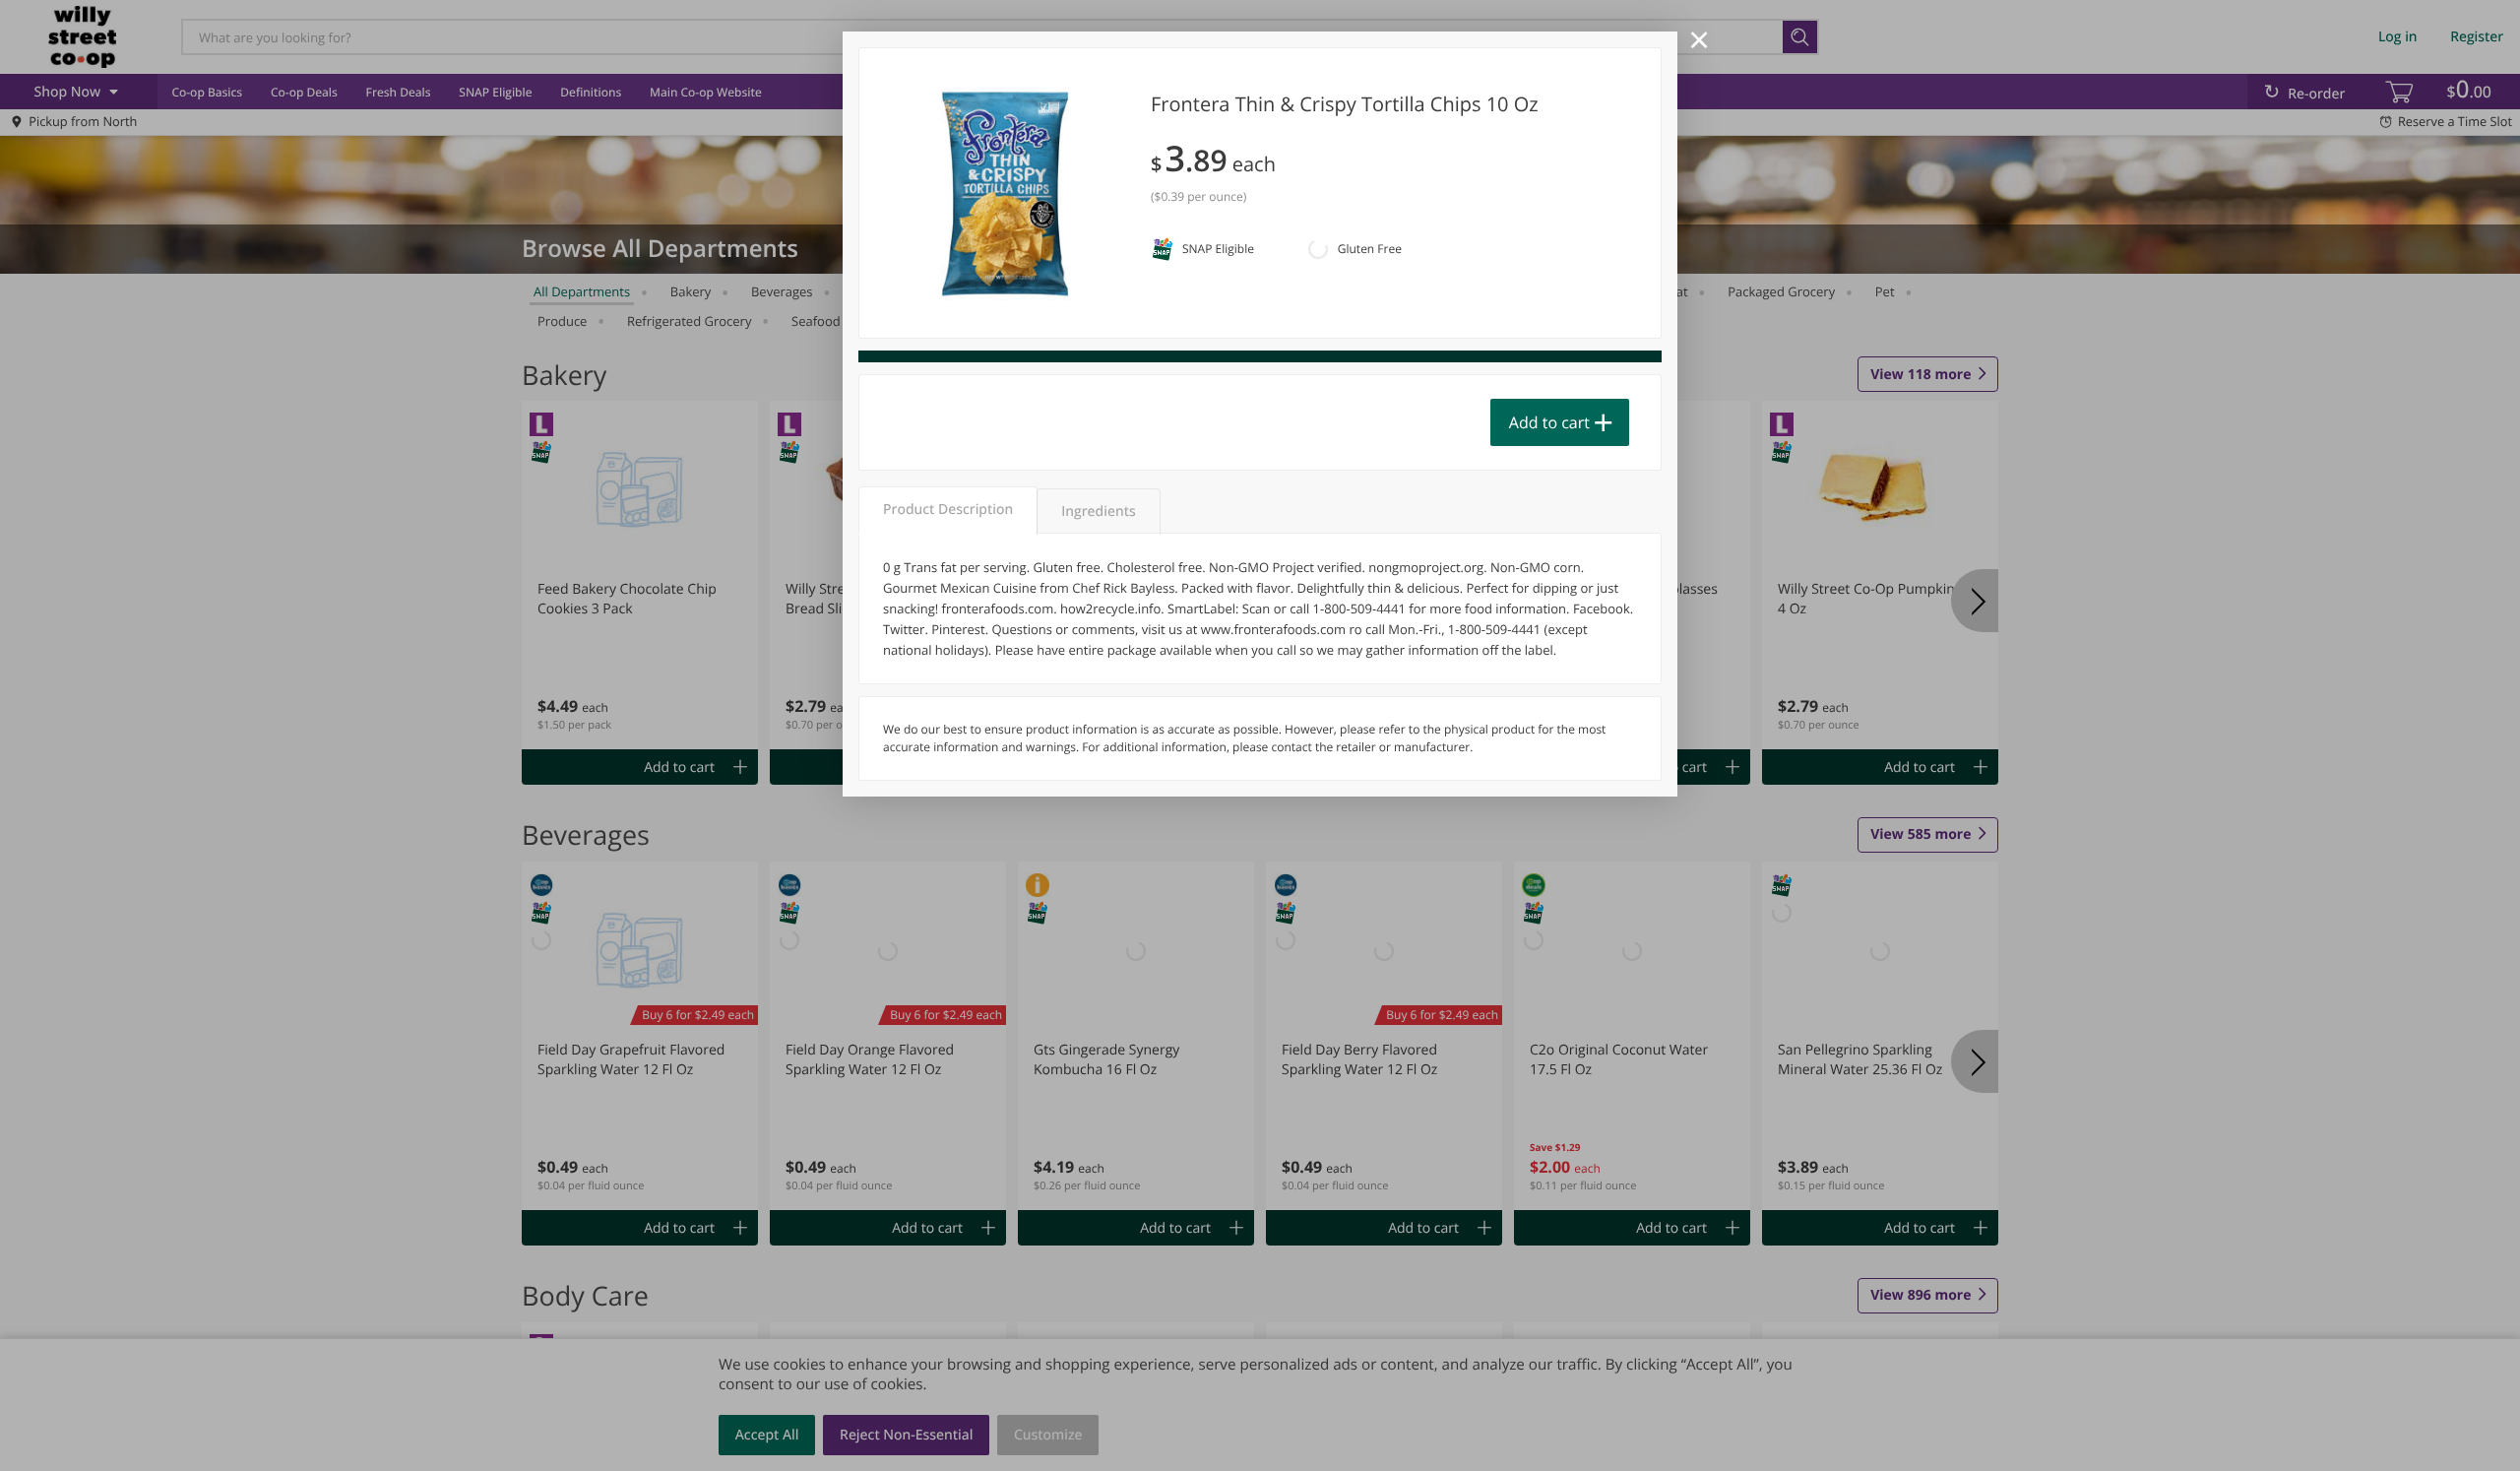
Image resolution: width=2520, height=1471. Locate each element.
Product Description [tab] (948, 510)
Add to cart (1549, 422)
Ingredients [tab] (1098, 512)
